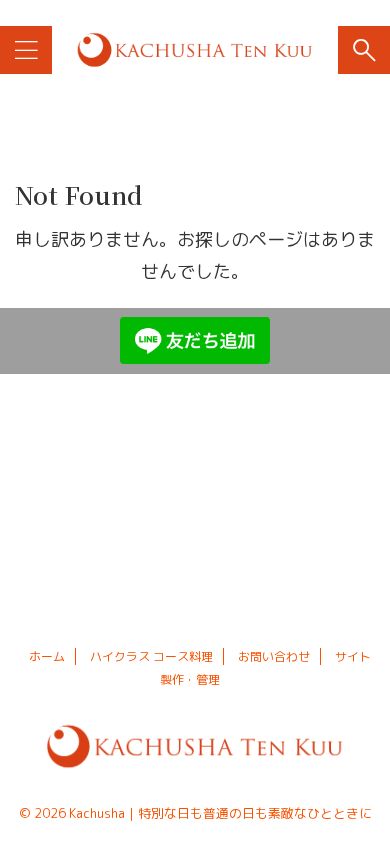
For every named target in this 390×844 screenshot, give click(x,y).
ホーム (47, 656)
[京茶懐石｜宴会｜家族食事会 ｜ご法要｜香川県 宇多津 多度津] (194, 50)
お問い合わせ (274, 656)
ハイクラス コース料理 (151, 656)
